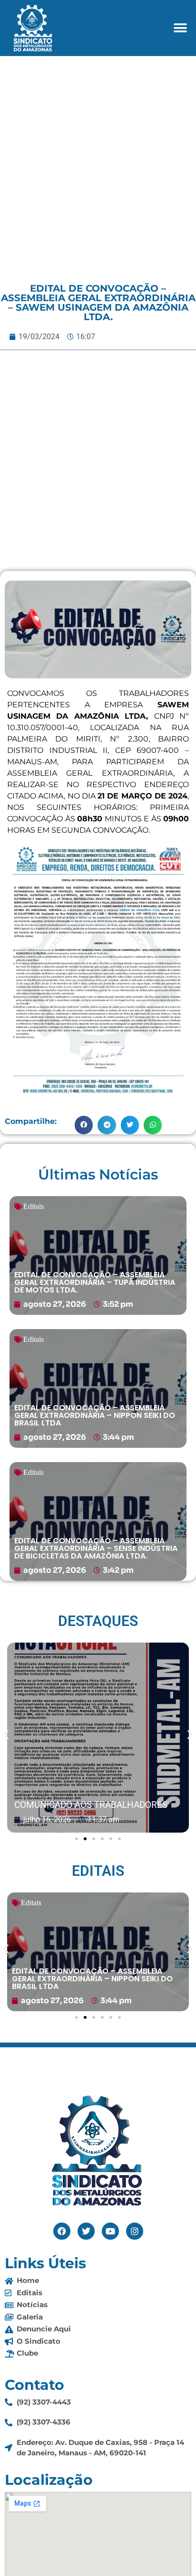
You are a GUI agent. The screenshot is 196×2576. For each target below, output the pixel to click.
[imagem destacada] (98, 1738)
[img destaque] (98, 1255)
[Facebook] (62, 2231)
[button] (181, 28)
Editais (34, 1206)
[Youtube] (110, 2231)
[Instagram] (135, 2231)
